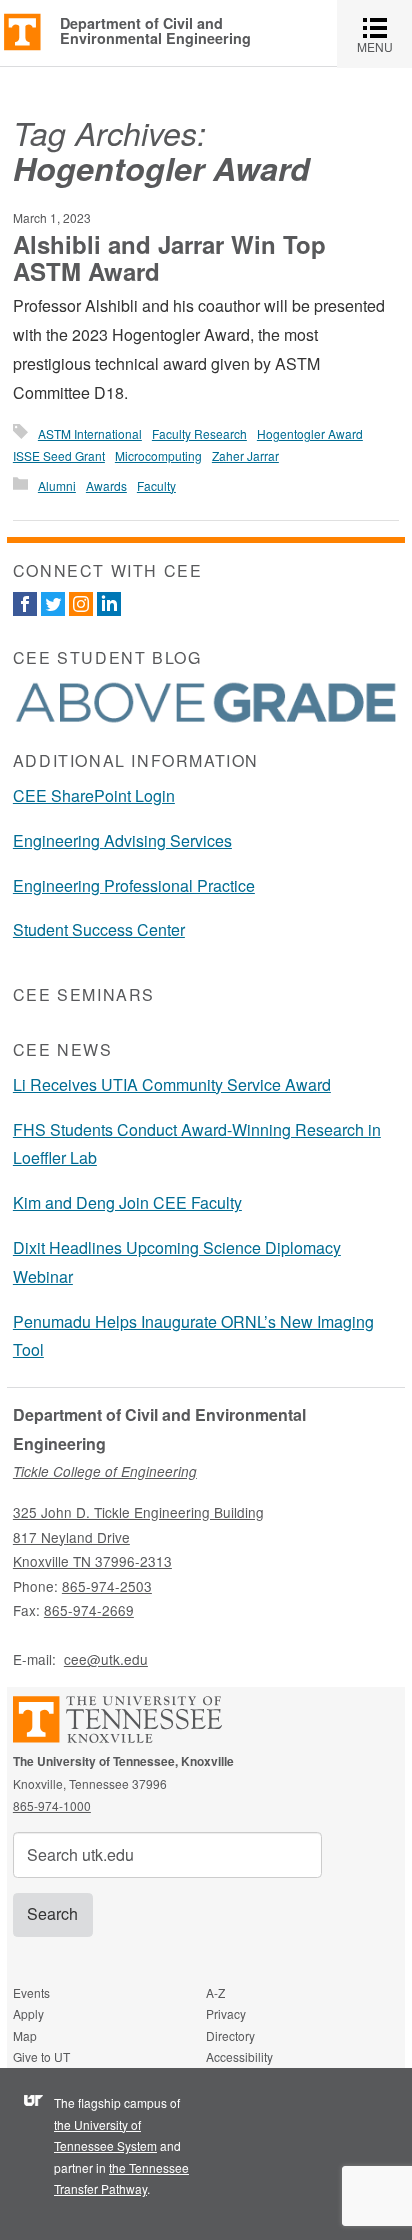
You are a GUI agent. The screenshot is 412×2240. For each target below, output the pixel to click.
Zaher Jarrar (245, 455)
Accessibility (239, 2056)
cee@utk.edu (106, 1659)
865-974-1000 (52, 1805)
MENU (384, 33)
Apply (28, 2013)
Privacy (226, 2013)
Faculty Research (199, 433)
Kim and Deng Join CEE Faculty (127, 1202)
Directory (230, 2035)
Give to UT (41, 2056)
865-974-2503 (107, 1586)
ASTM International (90, 433)
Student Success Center (99, 929)
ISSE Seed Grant (59, 455)
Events (31, 1992)
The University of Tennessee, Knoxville (22, 30)
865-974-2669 (89, 1610)
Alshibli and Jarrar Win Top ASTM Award (169, 257)
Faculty (156, 485)
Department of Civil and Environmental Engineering (155, 30)
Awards (106, 485)
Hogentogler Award (310, 433)
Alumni (57, 485)
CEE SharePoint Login (94, 795)
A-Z (215, 1992)
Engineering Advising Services (122, 840)
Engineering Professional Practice (134, 885)
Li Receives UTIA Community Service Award (172, 1084)
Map (25, 2035)
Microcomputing (158, 455)
